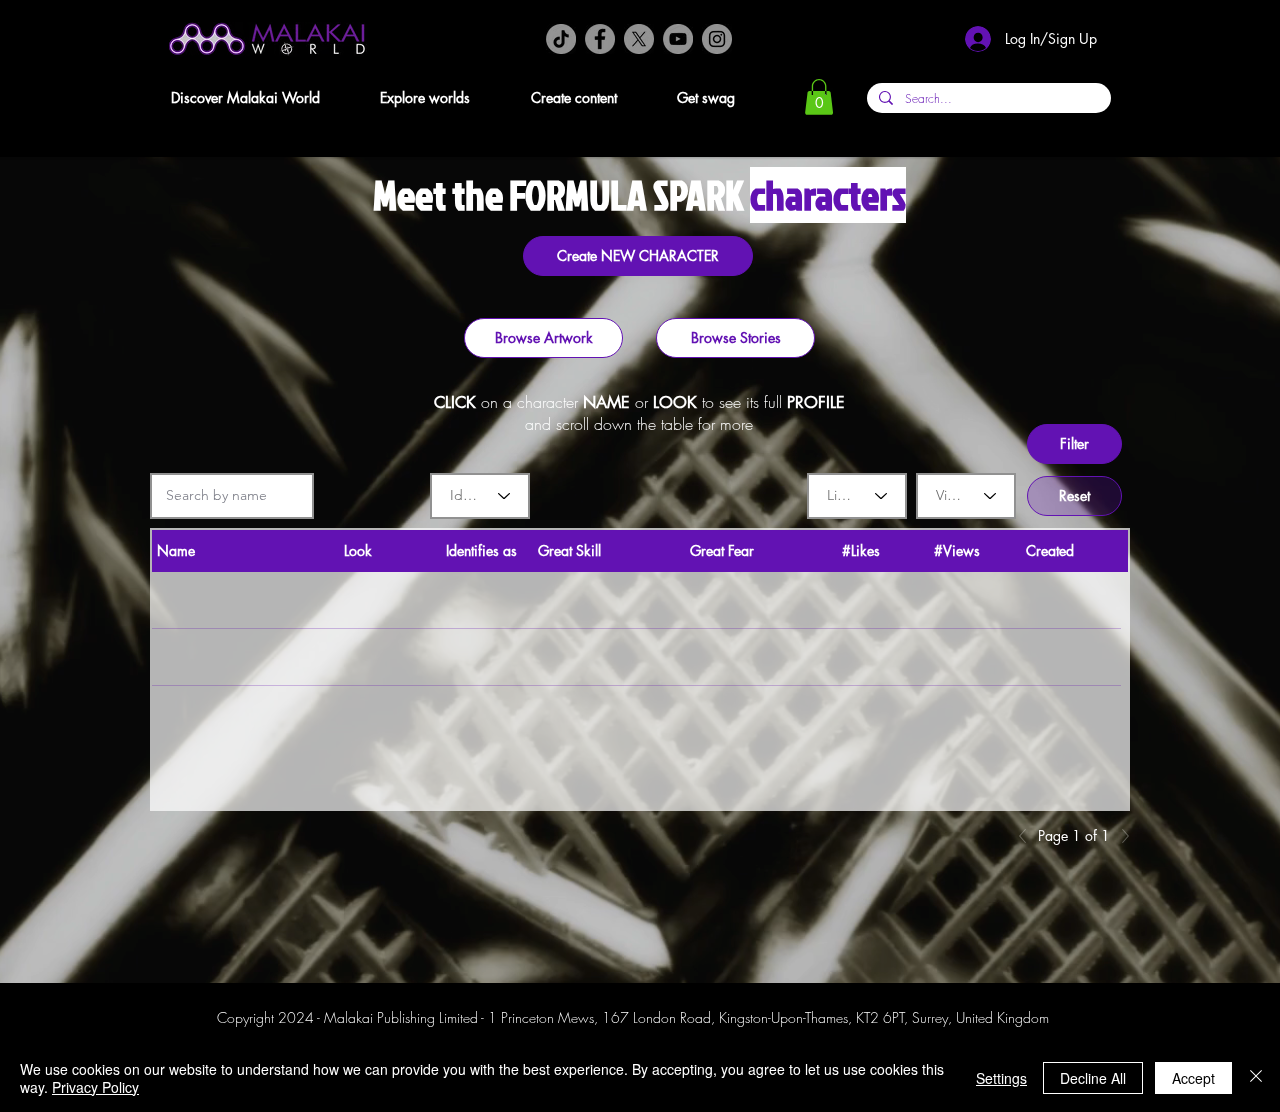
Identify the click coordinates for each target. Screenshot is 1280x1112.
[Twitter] (639, 39)
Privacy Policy (95, 1087)
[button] (261, 97)
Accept (1193, 1078)
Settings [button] (1001, 1078)
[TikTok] (561, 39)
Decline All (1093, 1078)
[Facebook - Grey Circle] (600, 39)
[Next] (1120, 836)
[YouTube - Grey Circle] (678, 39)
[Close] (1256, 1078)
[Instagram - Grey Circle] (717, 39)
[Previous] (1028, 836)
